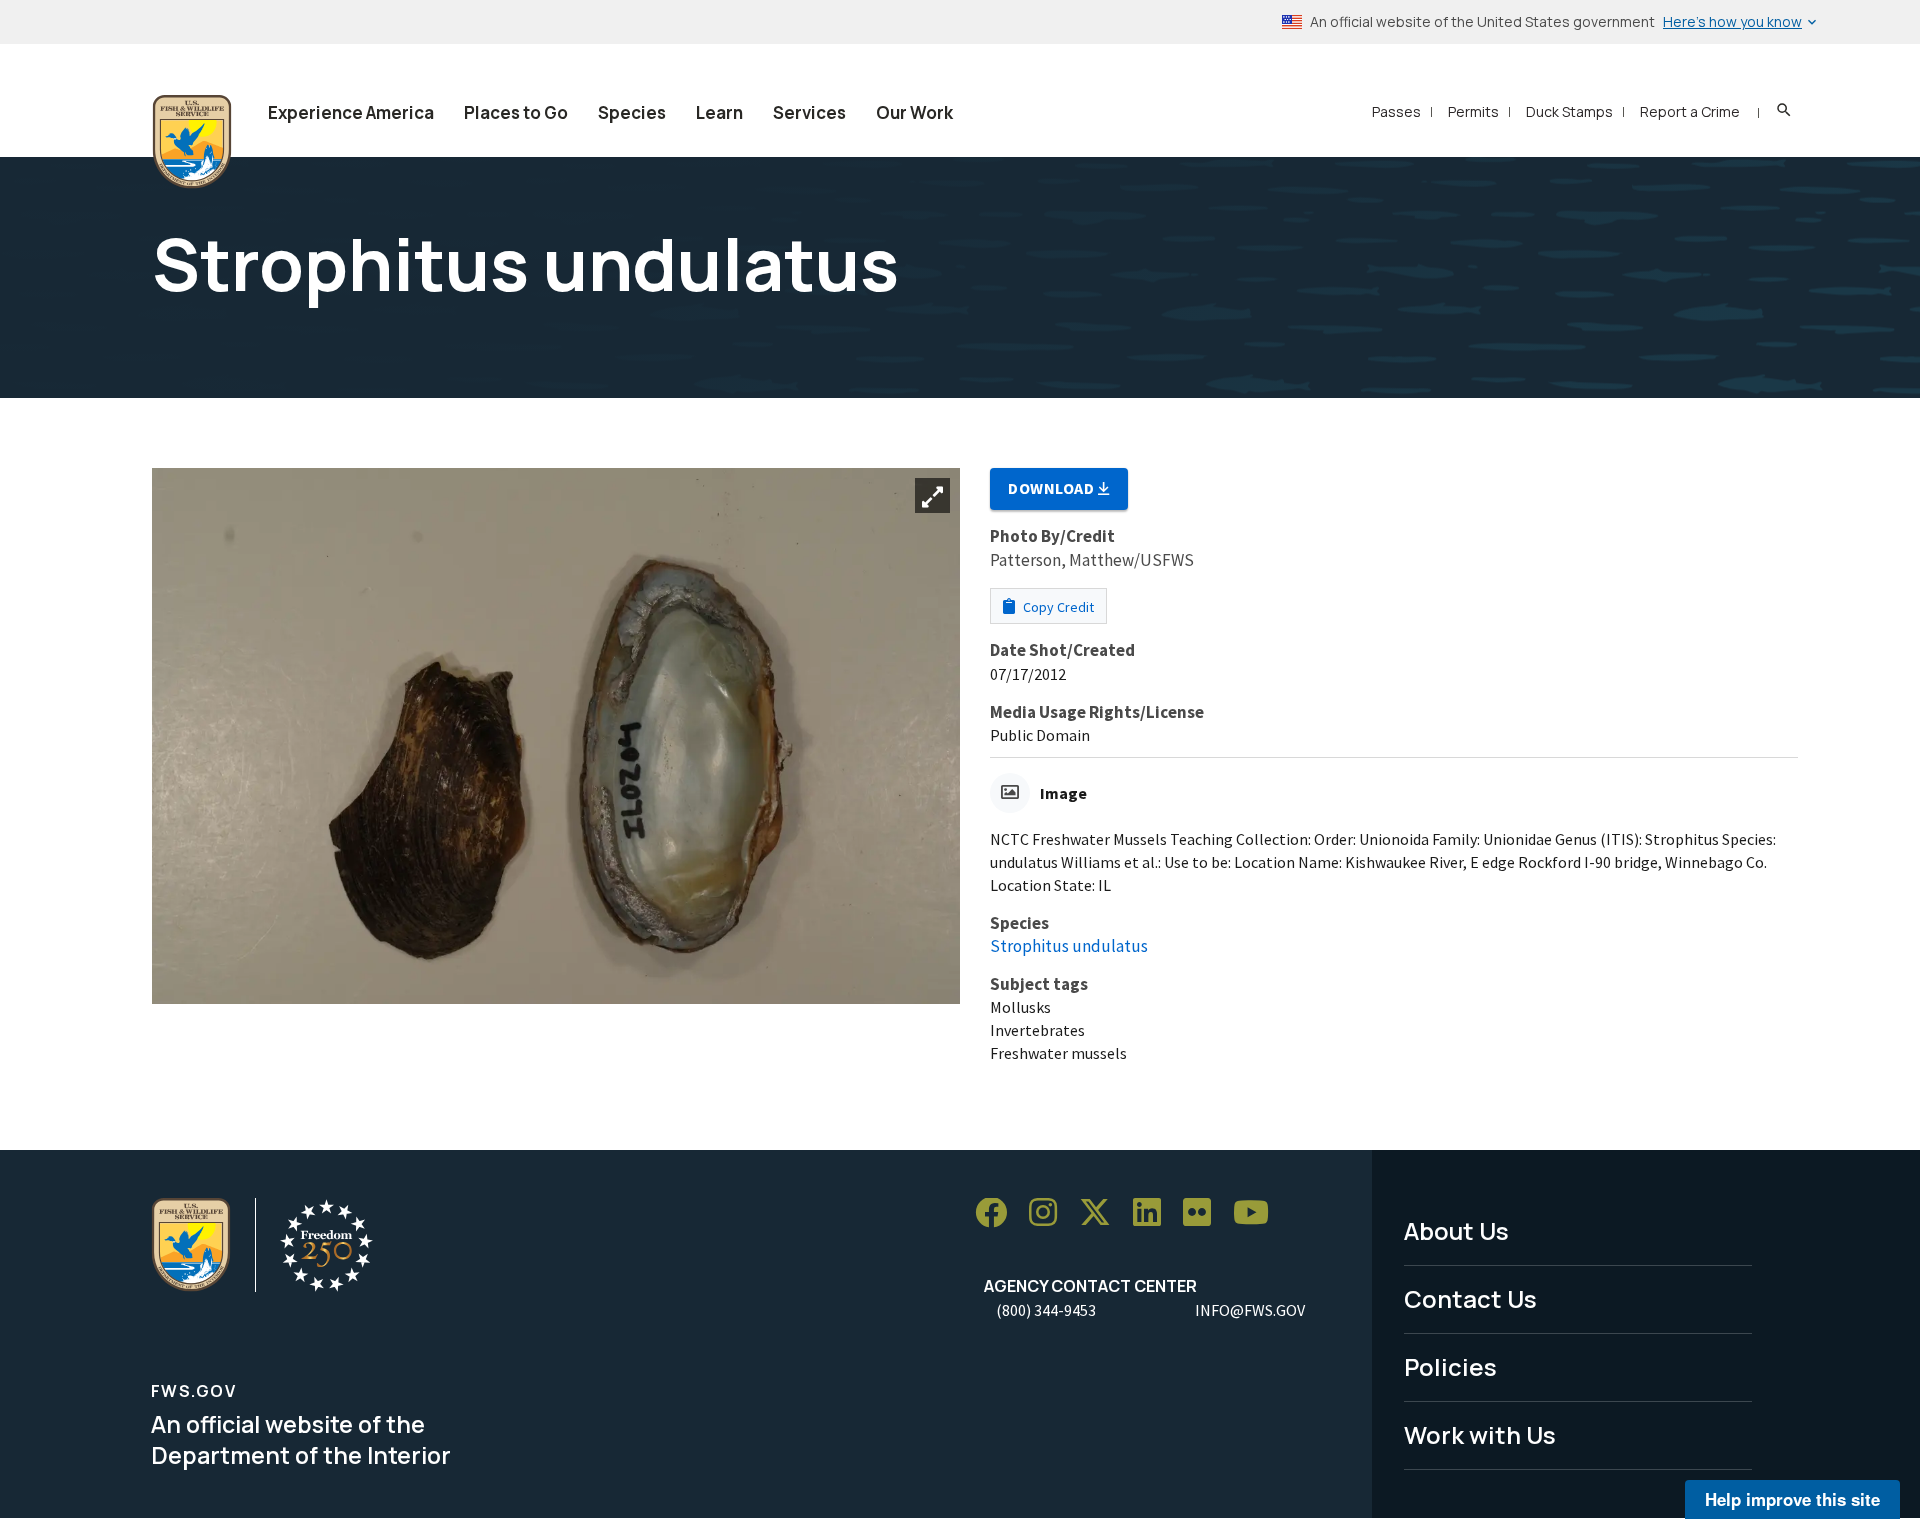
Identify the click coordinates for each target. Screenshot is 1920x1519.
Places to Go (516, 112)
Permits (1473, 111)
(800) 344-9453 (1046, 1310)
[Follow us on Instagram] (1050, 1213)
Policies (1450, 1366)
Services (809, 112)
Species (632, 112)
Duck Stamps (1569, 111)
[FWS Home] (192, 142)
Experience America (351, 112)
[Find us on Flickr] (1204, 1213)
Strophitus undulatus (1069, 946)
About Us (1456, 1230)
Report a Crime (1690, 111)
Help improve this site (1792, 1499)
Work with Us (1480, 1434)
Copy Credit (1057, 607)
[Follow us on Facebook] (998, 1213)
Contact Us (1470, 1298)
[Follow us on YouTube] (1258, 1213)
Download (1053, 488)
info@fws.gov (1250, 1310)
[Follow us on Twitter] (1102, 1213)
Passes (1396, 111)
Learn (719, 112)
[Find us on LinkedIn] (1154, 1213)
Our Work (914, 112)
